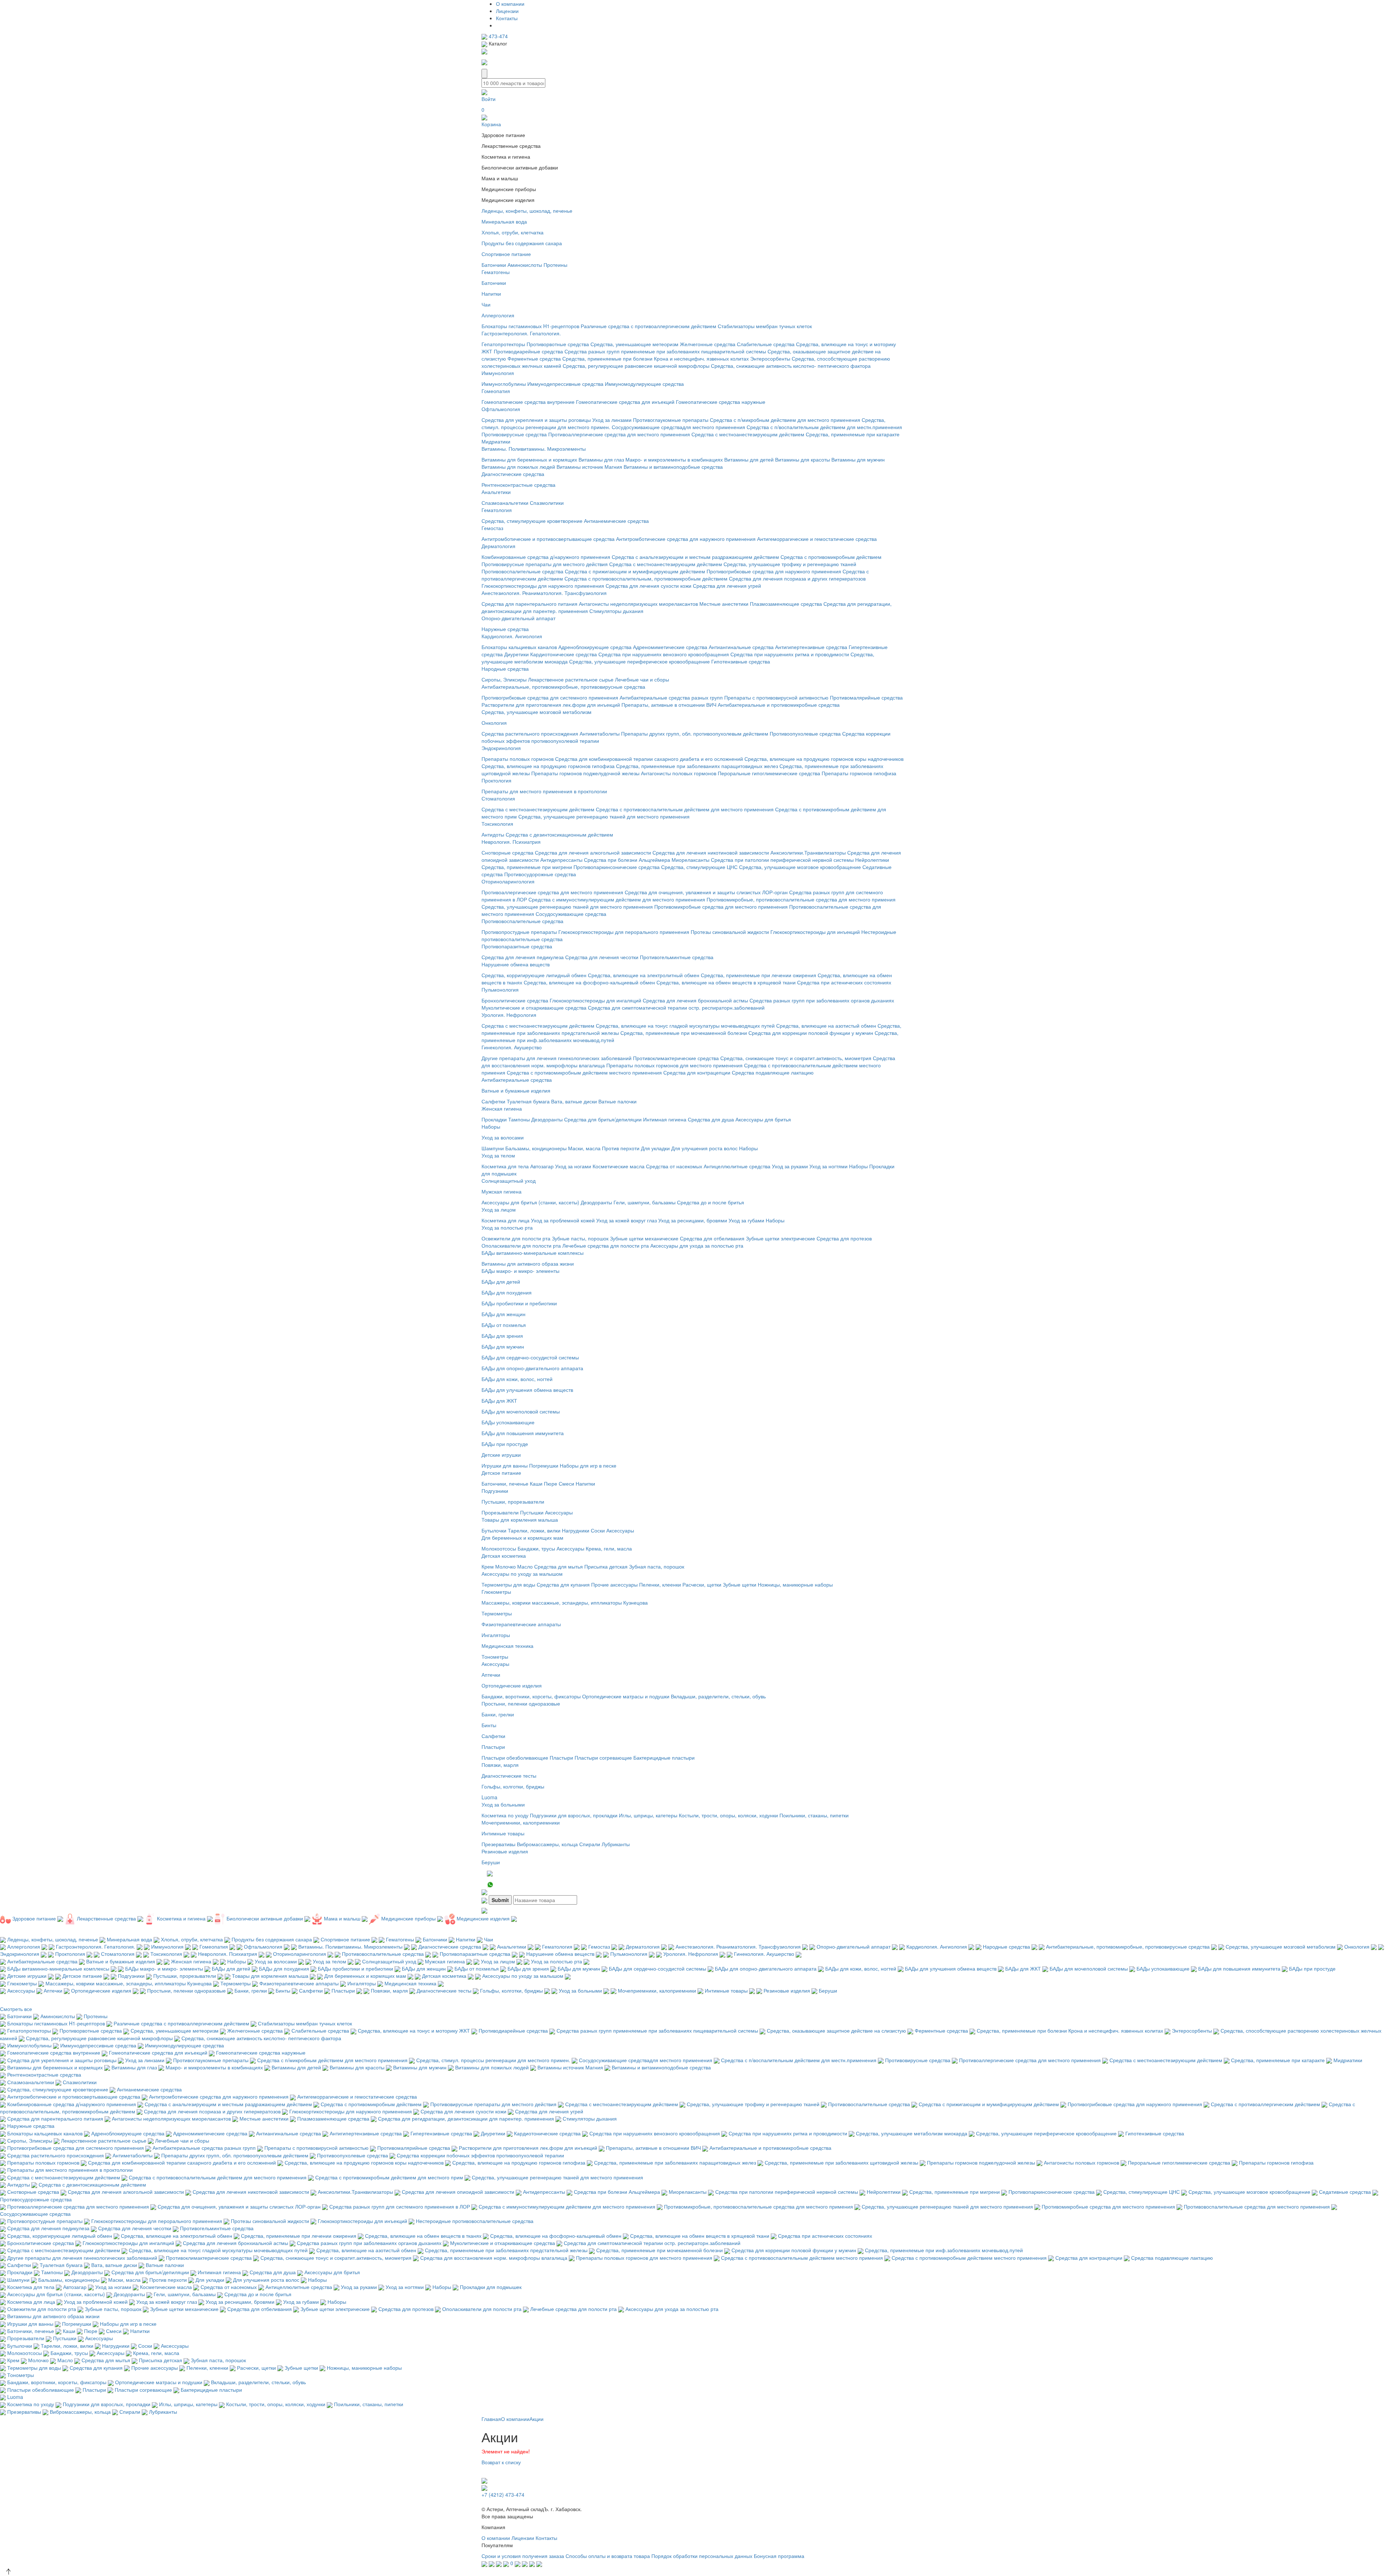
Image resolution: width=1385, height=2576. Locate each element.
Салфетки (493, 1101)
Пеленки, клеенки (660, 1584)
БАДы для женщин (504, 1314)
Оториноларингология (508, 881)
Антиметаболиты (600, 733)
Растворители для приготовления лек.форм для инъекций (551, 705)
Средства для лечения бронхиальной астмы (695, 1000)
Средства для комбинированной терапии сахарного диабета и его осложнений (650, 759)
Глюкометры (496, 1592)
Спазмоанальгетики (505, 503)
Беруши (491, 1862)
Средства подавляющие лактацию (773, 1072)
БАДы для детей (501, 1282)
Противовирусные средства (514, 434)
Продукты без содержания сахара (522, 243)
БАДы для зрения (502, 1336)
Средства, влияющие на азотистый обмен (826, 1025)
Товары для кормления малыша (520, 1519)
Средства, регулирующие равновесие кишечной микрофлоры (636, 366)
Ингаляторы (496, 1635)
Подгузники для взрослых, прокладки (574, 1815)
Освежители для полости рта (516, 1238)
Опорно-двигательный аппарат (518, 618)
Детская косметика (504, 1556)
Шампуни (493, 1148)
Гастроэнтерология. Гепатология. (521, 333)
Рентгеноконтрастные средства (518, 485)
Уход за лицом (499, 1209)
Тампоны (519, 1119)
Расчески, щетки (702, 1584)
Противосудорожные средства (540, 874)
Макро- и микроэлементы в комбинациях (674, 459)
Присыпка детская (606, 1566)
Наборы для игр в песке (588, 1465)
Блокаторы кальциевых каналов (519, 647)
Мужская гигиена (502, 1191)
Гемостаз (492, 528)
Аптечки (491, 1675)
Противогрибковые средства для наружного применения (774, 571)
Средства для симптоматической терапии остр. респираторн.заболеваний (676, 1007)
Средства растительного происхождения (530, 733)
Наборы (491, 1126)
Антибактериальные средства (517, 1080)
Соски (598, 1530)
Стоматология (498, 798)
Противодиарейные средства (528, 351)
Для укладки (655, 1148)
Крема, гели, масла (609, 1548)
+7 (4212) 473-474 (503, 2495)
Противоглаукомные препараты (671, 420)
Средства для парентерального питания (529, 604)
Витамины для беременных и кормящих (529, 459)
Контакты (507, 18)
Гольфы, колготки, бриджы (513, 1786)
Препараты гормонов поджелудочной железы (585, 773)
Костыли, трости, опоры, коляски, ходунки (728, 1815)
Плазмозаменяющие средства (786, 604)
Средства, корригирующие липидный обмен (534, 975)
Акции (537, 2419)
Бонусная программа (779, 2556)
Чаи (486, 304)
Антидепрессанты (561, 860)
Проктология (496, 780)
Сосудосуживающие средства (571, 914)
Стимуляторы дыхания (616, 611)
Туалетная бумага (528, 1101)
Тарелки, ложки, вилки (534, 1530)
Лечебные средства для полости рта (606, 1245)
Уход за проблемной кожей (563, 1220)
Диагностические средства (513, 474)
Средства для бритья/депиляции (603, 1119)
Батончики (494, 265)
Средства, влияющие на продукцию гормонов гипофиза (548, 766)
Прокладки (494, 1119)
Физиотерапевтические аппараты (521, 1624)
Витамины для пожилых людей (518, 467)
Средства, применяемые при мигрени (527, 867)
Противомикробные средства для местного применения (721, 907)
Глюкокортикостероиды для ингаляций (595, 1000)
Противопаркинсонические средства (617, 867)
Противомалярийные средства (866, 697)
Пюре (551, 1483)
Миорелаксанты (691, 860)
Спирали (590, 1844)
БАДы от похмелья (504, 1325)
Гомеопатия (496, 391)
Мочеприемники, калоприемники (521, 1822)
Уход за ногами (573, 1166)
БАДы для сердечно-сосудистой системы (530, 1357)
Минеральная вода (504, 221)
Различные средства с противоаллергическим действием (648, 326)
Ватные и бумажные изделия (516, 1090)
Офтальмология (501, 409)
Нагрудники (576, 1530)
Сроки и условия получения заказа (523, 2556)
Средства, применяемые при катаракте (853, 434)
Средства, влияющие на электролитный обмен (644, 975)
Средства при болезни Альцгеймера (627, 860)
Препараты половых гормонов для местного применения (674, 1065)
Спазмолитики (547, 503)
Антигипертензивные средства (811, 647)
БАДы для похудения (507, 1292)
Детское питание (501, 1473)
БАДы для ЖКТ (499, 1401)
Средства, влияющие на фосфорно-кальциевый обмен (589, 982)
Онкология (494, 723)
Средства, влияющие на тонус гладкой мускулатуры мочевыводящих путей (685, 1025)
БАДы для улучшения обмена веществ (527, 1390)
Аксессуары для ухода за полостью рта (697, 1245)
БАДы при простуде (505, 1444)
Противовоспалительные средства (522, 571)
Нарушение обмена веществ (516, 964)
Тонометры (495, 1657)
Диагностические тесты (509, 1776)
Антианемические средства (616, 521)
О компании (510, 4)
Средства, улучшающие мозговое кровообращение (800, 867)
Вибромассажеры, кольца (547, 1844)
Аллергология (498, 315)
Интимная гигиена (665, 1119)
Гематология (497, 510)
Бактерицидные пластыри (664, 1757)
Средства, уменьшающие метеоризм (634, 344)
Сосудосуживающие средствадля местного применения (678, 427)
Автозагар (542, 1166)
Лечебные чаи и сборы (642, 679)
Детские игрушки (501, 1455)
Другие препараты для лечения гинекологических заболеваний (557, 1058)
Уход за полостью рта (507, 1227)
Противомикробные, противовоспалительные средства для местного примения (801, 899)
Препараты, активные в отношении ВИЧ (669, 705)
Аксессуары (559, 1512)
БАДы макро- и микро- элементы (520, 1271)
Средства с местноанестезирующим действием (748, 434)
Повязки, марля (500, 1765)
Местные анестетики (724, 604)
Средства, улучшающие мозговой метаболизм (537, 712)
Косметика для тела (505, 1166)
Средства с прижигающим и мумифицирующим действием (635, 571)
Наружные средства (505, 629)
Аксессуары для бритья (763, 1119)
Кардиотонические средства (564, 654)
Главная (491, 2419)
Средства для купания (563, 1584)
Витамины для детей (749, 459)
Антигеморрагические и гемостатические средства (817, 539)
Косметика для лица (505, 1220)
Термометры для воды (508, 1584)
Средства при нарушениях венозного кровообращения (664, 654)
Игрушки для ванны (505, 1465)
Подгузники (495, 1491)
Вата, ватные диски (574, 1101)
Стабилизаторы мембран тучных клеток (765, 326)
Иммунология (498, 373)
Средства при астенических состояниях (844, 982)
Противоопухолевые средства (805, 733)
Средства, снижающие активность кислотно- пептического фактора (791, 366)
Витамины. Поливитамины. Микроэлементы (534, 449)
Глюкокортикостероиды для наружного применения (543, 586)
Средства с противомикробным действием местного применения (584, 1072)
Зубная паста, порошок (657, 1566)
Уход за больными (503, 1804)
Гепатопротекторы (503, 344)
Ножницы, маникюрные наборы (795, 1584)
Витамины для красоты (803, 459)
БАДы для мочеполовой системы (521, 1411)
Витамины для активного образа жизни (528, 1263)
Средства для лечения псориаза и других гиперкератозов (797, 578)
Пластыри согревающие (603, 1757)
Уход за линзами (612, 420)
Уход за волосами (503, 1137)
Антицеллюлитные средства (737, 1166)
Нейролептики (872, 860)
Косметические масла (619, 1166)
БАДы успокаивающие (508, 1422)
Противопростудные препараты (519, 932)
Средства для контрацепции (697, 1072)
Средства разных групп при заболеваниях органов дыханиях (822, 1000)
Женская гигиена (502, 1108)
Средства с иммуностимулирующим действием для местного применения (617, 899)
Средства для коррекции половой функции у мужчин (811, 1033)
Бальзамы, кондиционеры (536, 1148)
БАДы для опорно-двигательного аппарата (532, 1368)
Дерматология (498, 546)
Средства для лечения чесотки (602, 957)
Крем (488, 1566)
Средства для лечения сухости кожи (648, 586)
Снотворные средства (507, 852)
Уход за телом (498, 1155)
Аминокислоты (525, 265)
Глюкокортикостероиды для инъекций (815, 932)
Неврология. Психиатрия (511, 842)
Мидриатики (496, 441)
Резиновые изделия (505, 1851)
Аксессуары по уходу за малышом (522, 1574)
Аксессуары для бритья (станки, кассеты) (530, 1202)
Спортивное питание (506, 254)
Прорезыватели (500, 1512)
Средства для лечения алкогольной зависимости (593, 852)
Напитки (491, 294)
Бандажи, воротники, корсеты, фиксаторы (531, 1696)
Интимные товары (503, 1833)
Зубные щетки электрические (781, 1238)
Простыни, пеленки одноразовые (521, 1703)
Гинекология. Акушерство (512, 1047)
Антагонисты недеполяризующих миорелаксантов (638, 604)
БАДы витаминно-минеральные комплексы (533, 1253)
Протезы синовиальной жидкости (730, 932)
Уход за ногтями (828, 1166)
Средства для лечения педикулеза (523, 957)
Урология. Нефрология (509, 1015)
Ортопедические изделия (512, 1685)
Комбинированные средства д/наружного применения (546, 557)
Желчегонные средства (708, 344)
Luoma (489, 1797)
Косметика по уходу (505, 1815)
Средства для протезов (844, 1238)
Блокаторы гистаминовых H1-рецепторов (530, 326)
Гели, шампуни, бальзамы (645, 1202)
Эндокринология (501, 748)
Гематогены (496, 272)
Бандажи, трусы (536, 1548)
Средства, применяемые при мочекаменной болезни (684, 1033)
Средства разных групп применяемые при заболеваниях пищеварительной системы (665, 351)
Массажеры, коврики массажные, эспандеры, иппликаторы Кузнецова (565, 1602)
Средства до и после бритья (711, 1202)
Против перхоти (621, 1148)
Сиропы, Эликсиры (504, 679)
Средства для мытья (559, 1566)
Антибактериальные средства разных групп (671, 697)
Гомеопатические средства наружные (721, 402)
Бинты (489, 1725)
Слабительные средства (766, 344)
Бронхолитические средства (515, 1000)
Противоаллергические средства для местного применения (619, 434)
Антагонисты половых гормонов (679, 773)
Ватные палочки (617, 1101)
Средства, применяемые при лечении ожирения (759, 975)
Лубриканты (616, 1844)
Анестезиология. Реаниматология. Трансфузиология (544, 593)
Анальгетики (496, 492)
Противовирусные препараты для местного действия (545, 564)
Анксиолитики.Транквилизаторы (808, 852)
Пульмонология (500, 989)
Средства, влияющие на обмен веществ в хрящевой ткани (726, 982)
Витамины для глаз (601, 459)
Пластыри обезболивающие (515, 1757)
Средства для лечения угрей (727, 586)
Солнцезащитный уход (509, 1181)
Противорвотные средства (558, 344)
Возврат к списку (501, 2462)
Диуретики (516, 654)
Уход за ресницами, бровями (693, 1220)
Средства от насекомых (674, 1166)
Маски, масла (584, 1148)
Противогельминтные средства (677, 957)
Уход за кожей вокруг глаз (626, 1220)
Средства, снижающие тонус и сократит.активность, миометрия (796, 1058)
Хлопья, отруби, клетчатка (513, 232)
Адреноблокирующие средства (595, 647)
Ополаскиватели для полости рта (521, 1245)
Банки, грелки (498, 1714)
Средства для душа (711, 1119)
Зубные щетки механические (644, 1238)
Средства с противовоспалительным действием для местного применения (685, 809)
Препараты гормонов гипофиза (859, 773)
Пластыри (493, 1747)
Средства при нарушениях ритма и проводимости (790, 654)
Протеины (555, 265)
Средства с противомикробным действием (831, 557)
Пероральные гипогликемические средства (769, 773)
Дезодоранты (547, 1119)
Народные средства (505, 669)
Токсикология (497, 824)
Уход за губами (746, 1220)
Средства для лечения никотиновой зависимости (711, 852)
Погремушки (544, 1465)
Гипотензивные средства (741, 661)
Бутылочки (494, 1530)
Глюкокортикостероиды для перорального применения (624, 932)
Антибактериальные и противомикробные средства (779, 705)
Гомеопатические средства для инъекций (625, 402)
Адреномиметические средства (670, 647)
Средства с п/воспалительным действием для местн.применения (824, 427)
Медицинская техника (507, 1646)
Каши (536, 1483)
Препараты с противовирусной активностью (776, 697)
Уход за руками (790, 1166)
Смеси (566, 1483)
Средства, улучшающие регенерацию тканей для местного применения (604, 816)
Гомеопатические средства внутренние (528, 402)
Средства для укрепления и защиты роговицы (536, 420)
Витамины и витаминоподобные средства (673, 467)
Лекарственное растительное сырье (571, 679)
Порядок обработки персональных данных (702, 2556)
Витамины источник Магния (589, 467)
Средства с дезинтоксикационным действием (559, 834)
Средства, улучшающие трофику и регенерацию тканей (790, 564)
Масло (525, 1566)
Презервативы (498, 1844)
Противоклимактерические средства (676, 1058)
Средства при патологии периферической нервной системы (782, 860)
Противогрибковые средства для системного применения (550, 697)
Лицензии (507, 11)
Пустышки (532, 1512)
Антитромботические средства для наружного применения (686, 539)
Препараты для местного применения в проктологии (544, 791)
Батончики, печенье (505, 1483)
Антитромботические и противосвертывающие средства (548, 539)
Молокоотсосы (499, 1548)
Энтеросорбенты (770, 358)
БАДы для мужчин (503, 1346)
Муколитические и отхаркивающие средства (534, 1007)
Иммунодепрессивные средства (565, 384)
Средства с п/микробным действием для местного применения (785, 420)
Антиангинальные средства (741, 647)
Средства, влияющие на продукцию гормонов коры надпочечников (824, 759)
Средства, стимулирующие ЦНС (699, 867)
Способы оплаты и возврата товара (608, 2556)
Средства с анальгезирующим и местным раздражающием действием (695, 557)
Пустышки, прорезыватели (513, 1501)
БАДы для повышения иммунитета (523, 1433)
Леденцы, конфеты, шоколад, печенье (527, 211)
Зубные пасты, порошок (580, 1238)
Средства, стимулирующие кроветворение (532, 521)
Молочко (505, 1566)
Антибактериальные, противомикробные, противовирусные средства (563, 687)
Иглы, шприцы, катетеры (648, 1815)
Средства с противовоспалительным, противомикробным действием (646, 578)
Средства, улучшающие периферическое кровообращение (639, 661)
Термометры (497, 1613)
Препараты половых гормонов (518, 759)
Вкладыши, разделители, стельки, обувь (718, 1696)
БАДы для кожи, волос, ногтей (517, 1379)
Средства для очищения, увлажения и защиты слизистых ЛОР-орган (706, 892)
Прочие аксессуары (614, 1584)
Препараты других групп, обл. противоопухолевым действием (695, 733)
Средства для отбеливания (712, 1238)
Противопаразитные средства (517, 946)
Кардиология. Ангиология (512, 636)
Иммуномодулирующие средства (644, 384)
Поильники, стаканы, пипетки (814, 1815)
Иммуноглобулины (504, 384)
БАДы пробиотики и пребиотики (519, 1303)
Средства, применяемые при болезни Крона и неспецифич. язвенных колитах (656, 358)
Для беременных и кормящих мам (522, 1538)
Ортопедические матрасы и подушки (626, 1696)
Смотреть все (16, 2009)
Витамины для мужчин (858, 459)
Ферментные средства (534, 358)
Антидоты (493, 834)
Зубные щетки (740, 1584)
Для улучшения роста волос (704, 1148)
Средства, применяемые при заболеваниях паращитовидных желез (697, 766)
